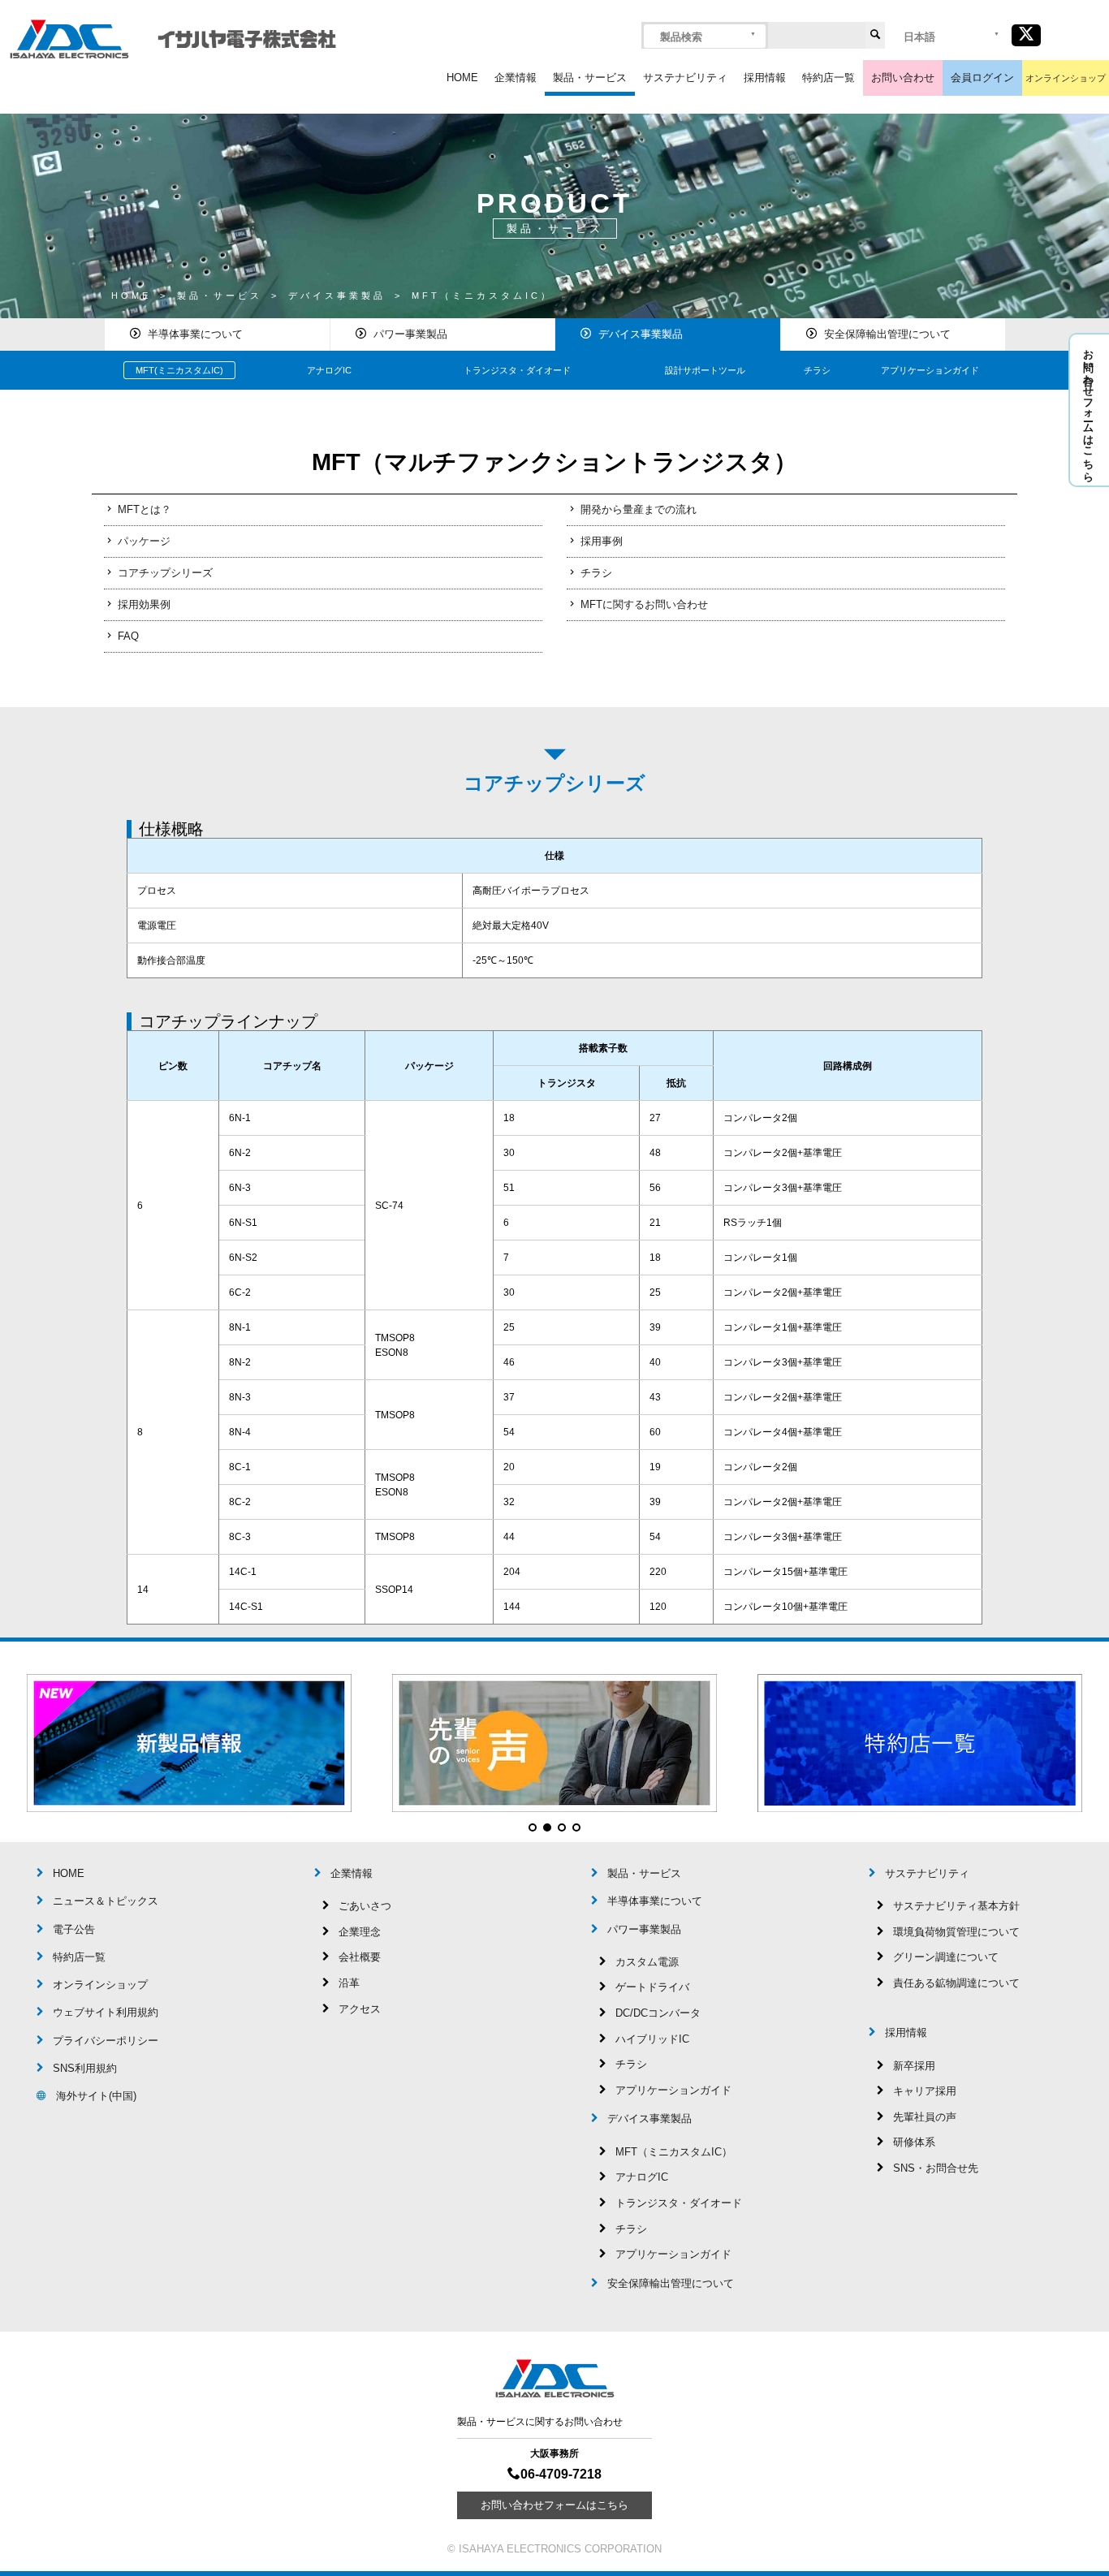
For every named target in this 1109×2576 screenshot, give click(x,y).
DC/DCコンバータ (658, 2013)
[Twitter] (1026, 35)
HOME (462, 78)
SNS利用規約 (85, 2068)
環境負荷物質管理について (956, 1932)
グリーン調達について (946, 1957)
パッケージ (144, 541)
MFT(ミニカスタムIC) (179, 370)
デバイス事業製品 (641, 334)
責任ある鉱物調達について (956, 1983)
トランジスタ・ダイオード (517, 370)
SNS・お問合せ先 (936, 2168)
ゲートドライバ (652, 1987)
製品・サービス (590, 78)
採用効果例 (144, 604)
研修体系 (914, 2142)
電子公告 (74, 1929)
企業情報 (516, 78)
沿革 (349, 1983)
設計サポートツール (705, 370)
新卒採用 (914, 2066)
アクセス (360, 2009)
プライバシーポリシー (106, 2041)
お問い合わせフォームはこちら (1088, 410)
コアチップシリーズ (165, 573)
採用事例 (602, 541)
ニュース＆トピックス (106, 1901)
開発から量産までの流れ (639, 509)
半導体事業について (195, 334)
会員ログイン (982, 78)
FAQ (128, 636)
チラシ (817, 370)
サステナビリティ (685, 78)
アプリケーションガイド (930, 370)
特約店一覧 (829, 78)
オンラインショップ (1066, 78)
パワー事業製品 (410, 334)
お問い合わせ (903, 78)
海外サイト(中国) (96, 2096)
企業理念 (360, 1932)
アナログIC (329, 370)
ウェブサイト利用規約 (106, 2012)
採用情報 (765, 78)
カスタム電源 (647, 1962)
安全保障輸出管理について (887, 334)
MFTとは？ (145, 509)
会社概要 (360, 1957)
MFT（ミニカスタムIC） (674, 2152)
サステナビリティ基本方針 (956, 1906)
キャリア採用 (925, 2091)
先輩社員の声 (925, 2117)
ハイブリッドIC (652, 2039)
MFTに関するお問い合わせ (644, 604)
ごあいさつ (365, 1906)
